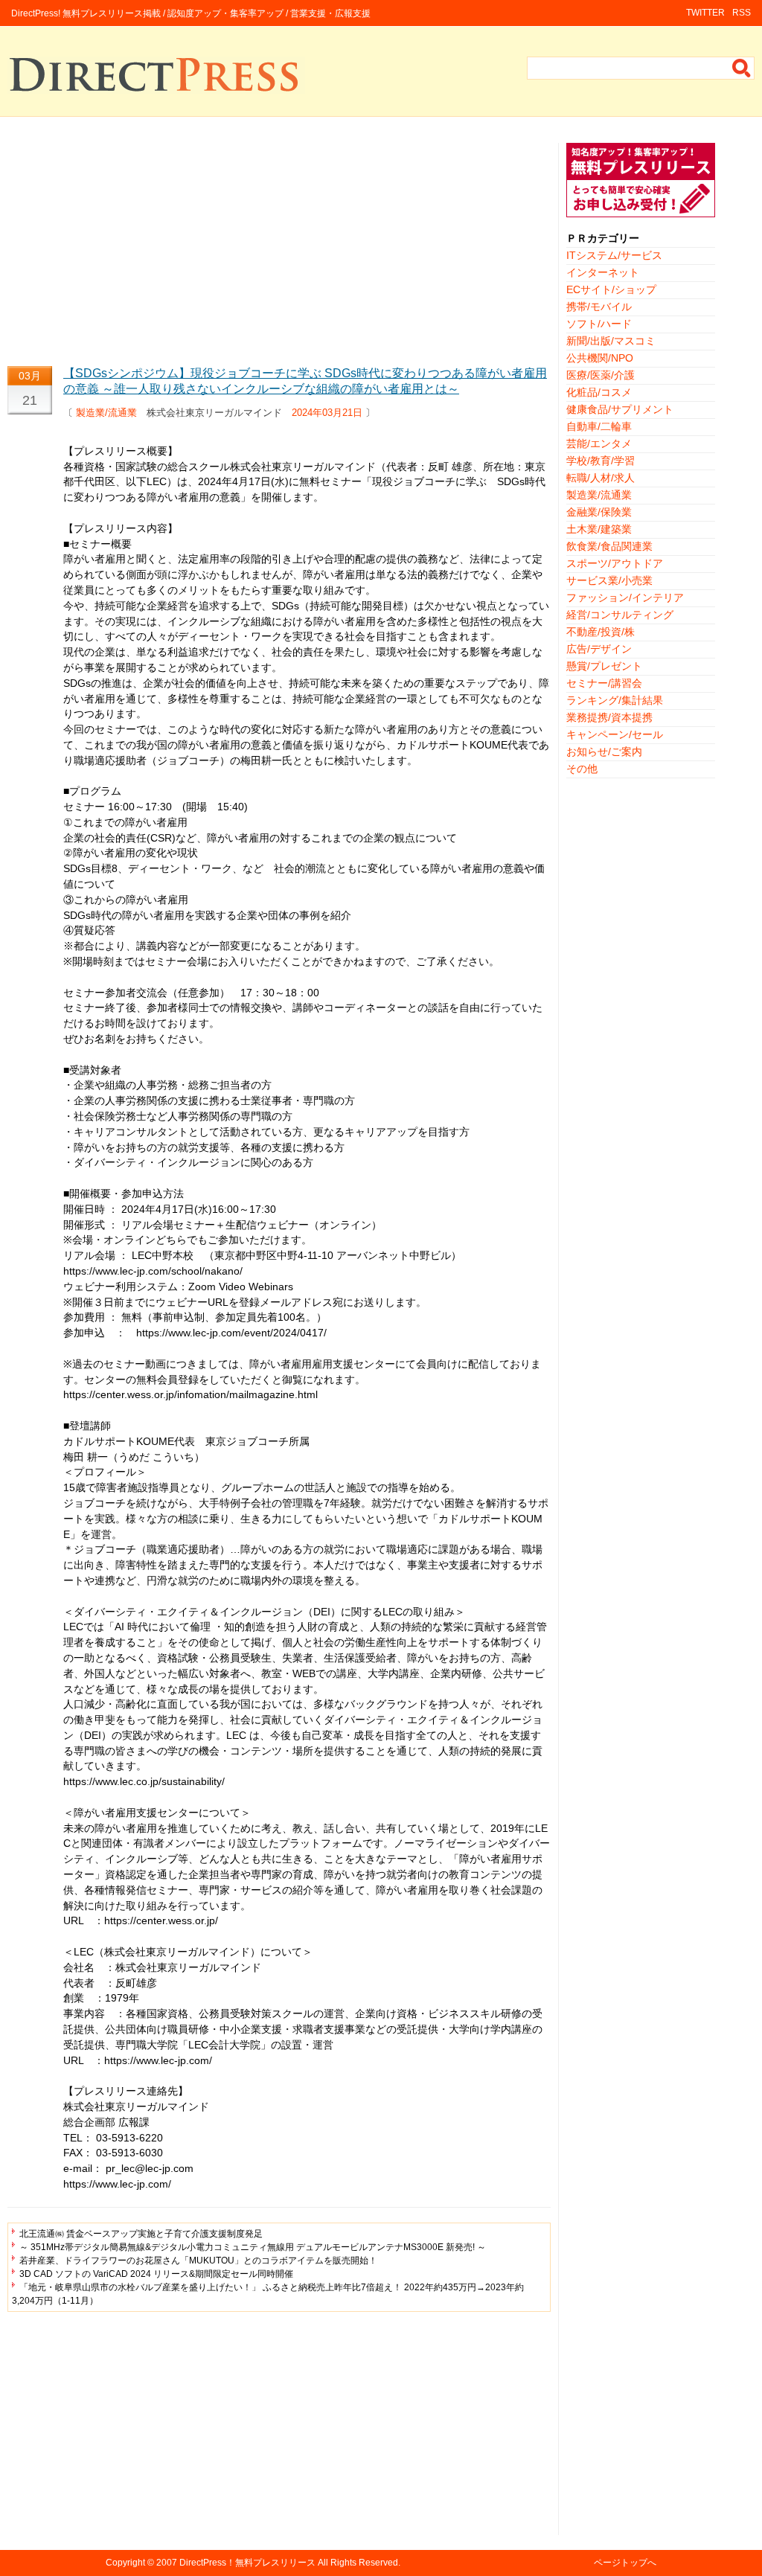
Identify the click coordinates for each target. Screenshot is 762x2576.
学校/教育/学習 (601, 461)
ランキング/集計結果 (615, 700)
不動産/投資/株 (601, 632)
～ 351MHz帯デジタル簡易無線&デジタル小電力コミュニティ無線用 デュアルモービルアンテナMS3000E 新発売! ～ (253, 2247)
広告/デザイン (599, 649)
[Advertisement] (279, 247)
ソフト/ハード (599, 324)
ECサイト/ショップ (611, 289)
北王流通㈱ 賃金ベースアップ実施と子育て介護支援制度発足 (141, 2234)
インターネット (603, 272)
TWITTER (705, 13)
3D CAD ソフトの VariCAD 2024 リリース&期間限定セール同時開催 (156, 2274)
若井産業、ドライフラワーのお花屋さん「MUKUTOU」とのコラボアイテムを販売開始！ (198, 2261)
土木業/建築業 (599, 529)
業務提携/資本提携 (609, 717)
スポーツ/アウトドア (615, 563)
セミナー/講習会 (604, 683)
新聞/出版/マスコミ (611, 341)
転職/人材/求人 (601, 478)
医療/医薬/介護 (601, 375)
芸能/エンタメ (599, 443)
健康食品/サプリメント (620, 409)
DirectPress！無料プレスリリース (247, 2563)
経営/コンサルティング (620, 615)
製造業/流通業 (106, 413)
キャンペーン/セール (615, 734)
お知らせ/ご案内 (604, 752)
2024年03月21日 (327, 413)
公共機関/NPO (600, 358)
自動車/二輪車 (599, 426)
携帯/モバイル (599, 307)
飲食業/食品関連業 (609, 546)
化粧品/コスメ (599, 392)
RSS (742, 13)
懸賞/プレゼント (604, 666)
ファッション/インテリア (625, 597)
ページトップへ (625, 2563)
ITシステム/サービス (614, 255)
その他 (582, 769)
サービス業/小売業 (609, 580)
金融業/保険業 (599, 512)
